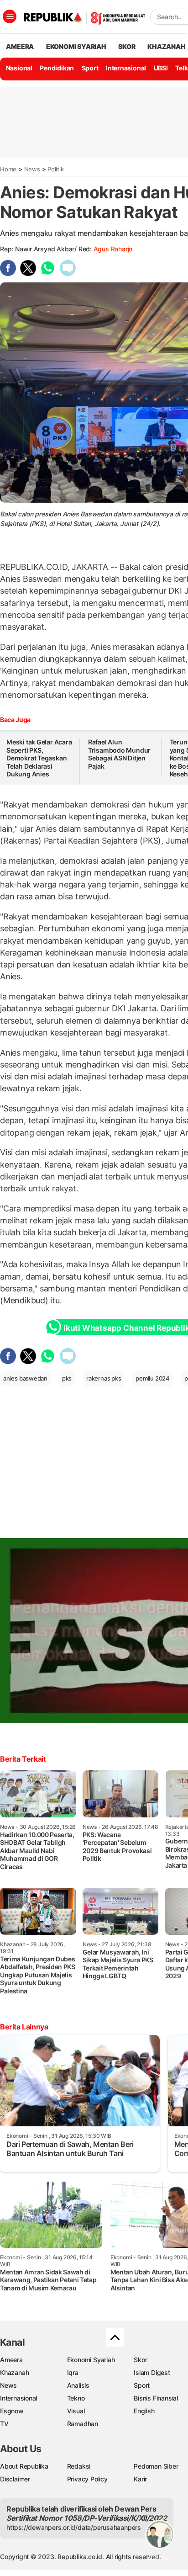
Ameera (11, 2360)
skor (127, 46)
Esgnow (12, 2411)
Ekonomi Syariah (76, 46)
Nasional (19, 68)
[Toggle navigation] (10, 16)
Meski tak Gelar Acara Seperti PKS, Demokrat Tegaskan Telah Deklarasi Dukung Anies (39, 758)
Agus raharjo (113, 249)
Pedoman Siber (156, 2466)
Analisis (78, 2385)
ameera (20, 46)
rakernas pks (104, 1378)
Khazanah (14, 2372)
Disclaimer (15, 2479)
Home (8, 169)
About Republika (24, 2466)
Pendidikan (57, 68)
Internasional (126, 68)
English (144, 2411)
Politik (56, 169)
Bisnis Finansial (156, 2398)
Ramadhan (83, 2424)
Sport (90, 68)
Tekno (76, 2398)
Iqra (73, 2372)
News (32, 169)
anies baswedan (25, 1378)
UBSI (161, 68)
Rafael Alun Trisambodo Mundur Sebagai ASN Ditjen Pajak (119, 754)
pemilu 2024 (153, 1378)
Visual (76, 2411)
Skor (140, 2360)
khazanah (166, 46)
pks (67, 1378)
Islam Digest (152, 2372)
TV (4, 2424)
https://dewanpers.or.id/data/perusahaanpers (74, 2527)
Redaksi (79, 2466)
